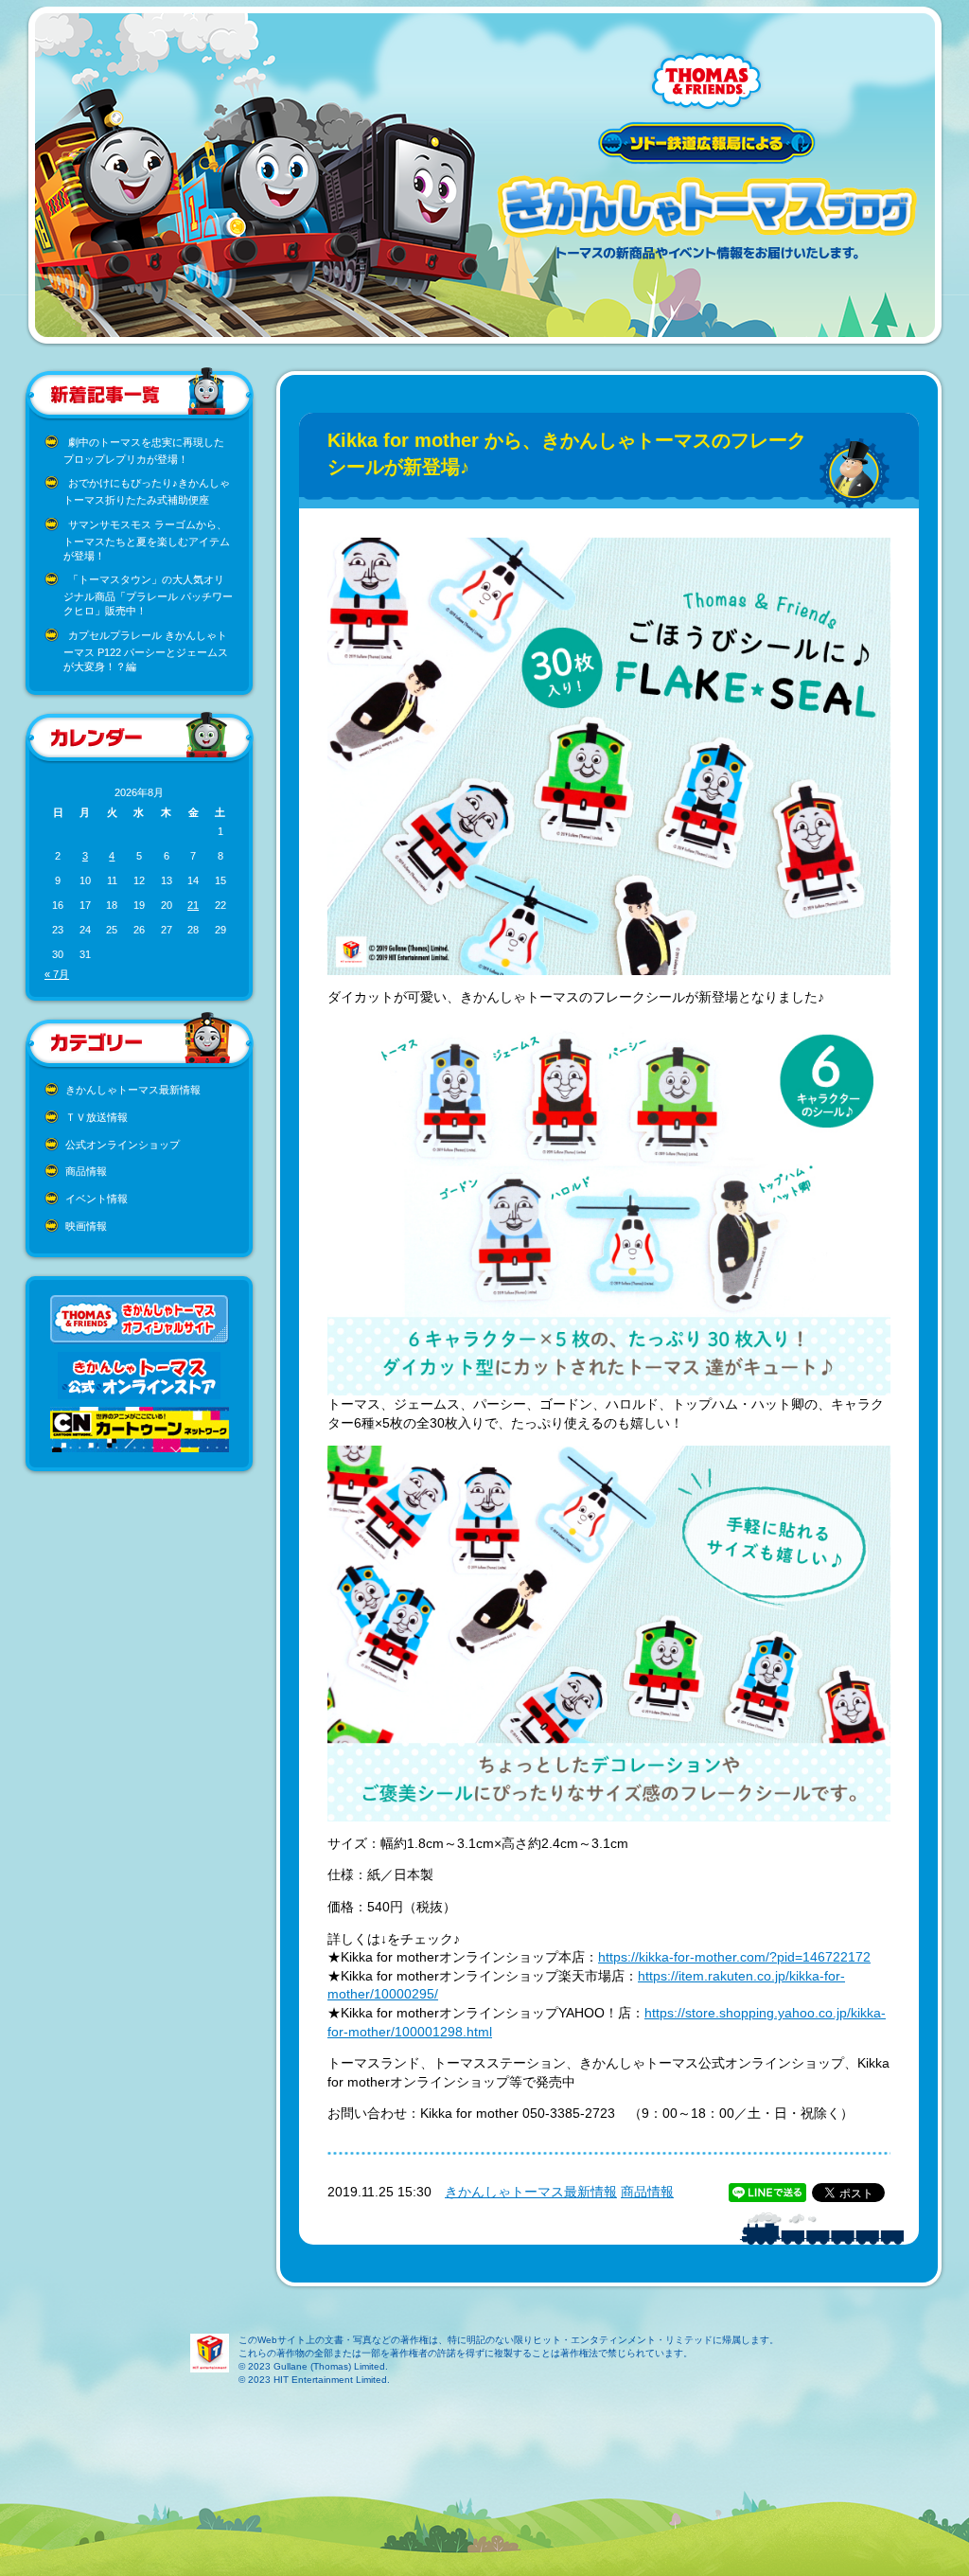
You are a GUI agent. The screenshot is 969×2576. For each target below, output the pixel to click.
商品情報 (86, 1171)
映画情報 (86, 1226)
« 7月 (57, 974)
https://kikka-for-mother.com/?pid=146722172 (734, 1957)
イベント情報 (97, 1199)
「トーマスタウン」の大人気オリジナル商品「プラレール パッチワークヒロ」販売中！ (148, 595)
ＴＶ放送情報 (97, 1117)
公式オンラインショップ (123, 1145)
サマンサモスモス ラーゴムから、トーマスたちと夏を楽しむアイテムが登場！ (147, 540)
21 (193, 905)
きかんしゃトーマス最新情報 (133, 1090)
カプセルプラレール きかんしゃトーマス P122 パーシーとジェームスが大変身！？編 (146, 651)
